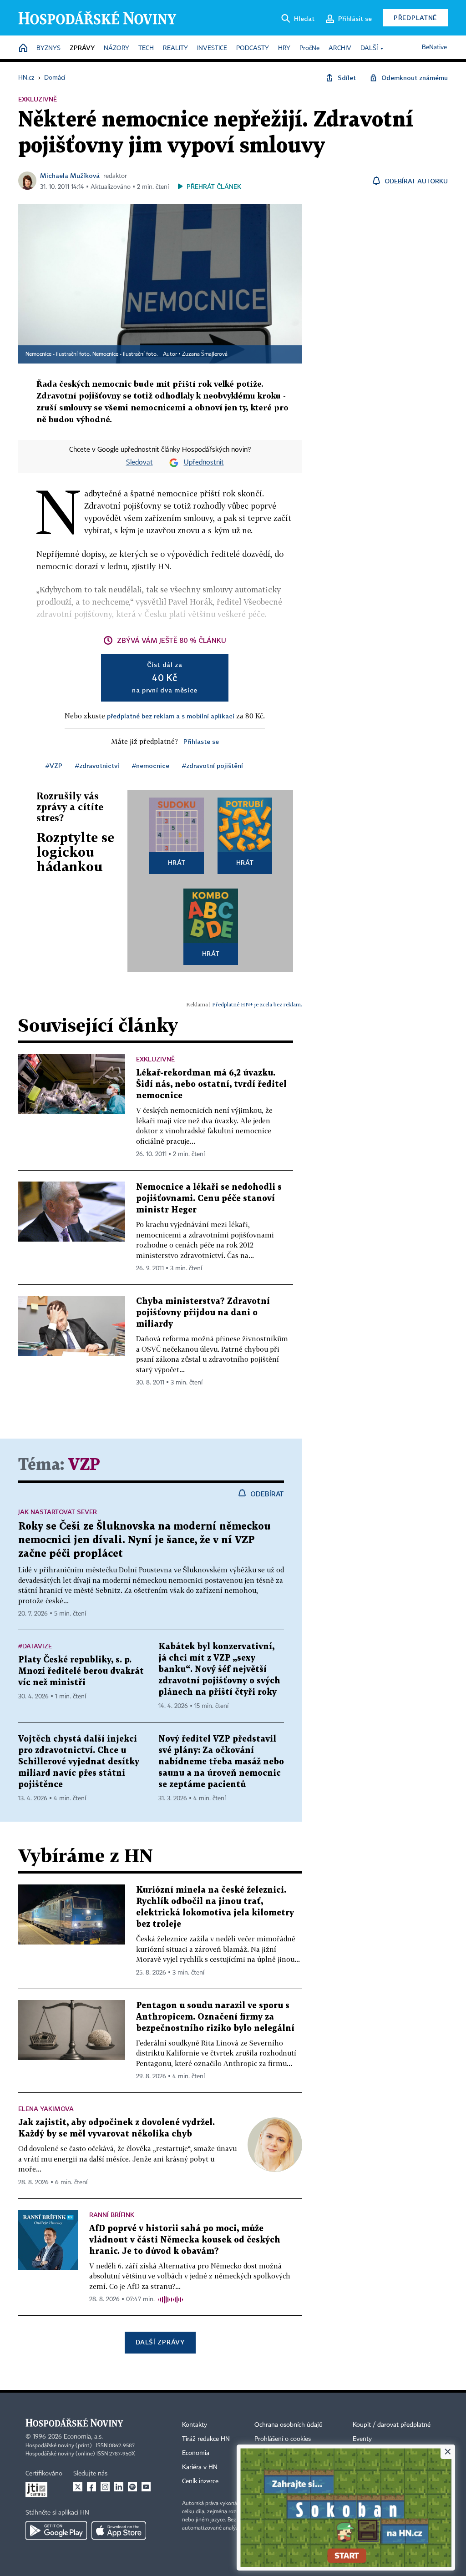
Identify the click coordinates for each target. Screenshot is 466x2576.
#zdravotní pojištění (213, 765)
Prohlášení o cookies (283, 2439)
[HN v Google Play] (56, 2531)
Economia (196, 2453)
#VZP (54, 765)
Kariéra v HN (200, 2467)
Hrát (177, 862)
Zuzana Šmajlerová (205, 354)
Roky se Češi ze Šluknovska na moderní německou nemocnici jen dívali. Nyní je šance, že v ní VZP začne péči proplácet (144, 1540)
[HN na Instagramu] (105, 2487)
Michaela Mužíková (70, 175)
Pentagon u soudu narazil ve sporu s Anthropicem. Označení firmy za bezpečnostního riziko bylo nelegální (215, 2017)
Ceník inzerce (200, 2481)
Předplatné (415, 18)
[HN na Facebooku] (91, 2487)
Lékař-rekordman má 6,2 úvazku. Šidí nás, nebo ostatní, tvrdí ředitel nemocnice (211, 1084)
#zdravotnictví (97, 765)
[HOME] (23, 48)
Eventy (362, 2439)
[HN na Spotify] (132, 2487)
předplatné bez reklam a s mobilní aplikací (171, 716)
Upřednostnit (204, 463)
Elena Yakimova (46, 2109)
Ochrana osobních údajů (289, 2425)
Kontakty (195, 2425)
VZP (84, 1465)
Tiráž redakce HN (206, 2439)
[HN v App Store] (119, 2531)
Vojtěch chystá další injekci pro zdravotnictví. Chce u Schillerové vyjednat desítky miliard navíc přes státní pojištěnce (79, 1762)
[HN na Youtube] (146, 2487)
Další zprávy (160, 2342)
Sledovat (139, 463)
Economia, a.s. (83, 2437)
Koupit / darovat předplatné (392, 2425)
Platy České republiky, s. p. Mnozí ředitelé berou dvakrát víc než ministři (81, 1671)
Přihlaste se (201, 741)
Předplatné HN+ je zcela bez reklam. (257, 1004)
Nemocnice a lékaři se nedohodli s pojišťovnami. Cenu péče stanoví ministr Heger (209, 1199)
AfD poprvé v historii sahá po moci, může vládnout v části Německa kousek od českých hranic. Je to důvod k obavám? (185, 2240)
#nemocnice (151, 765)
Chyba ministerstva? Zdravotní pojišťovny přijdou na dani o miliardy (203, 1313)
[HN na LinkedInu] (119, 2487)
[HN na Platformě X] (78, 2487)
